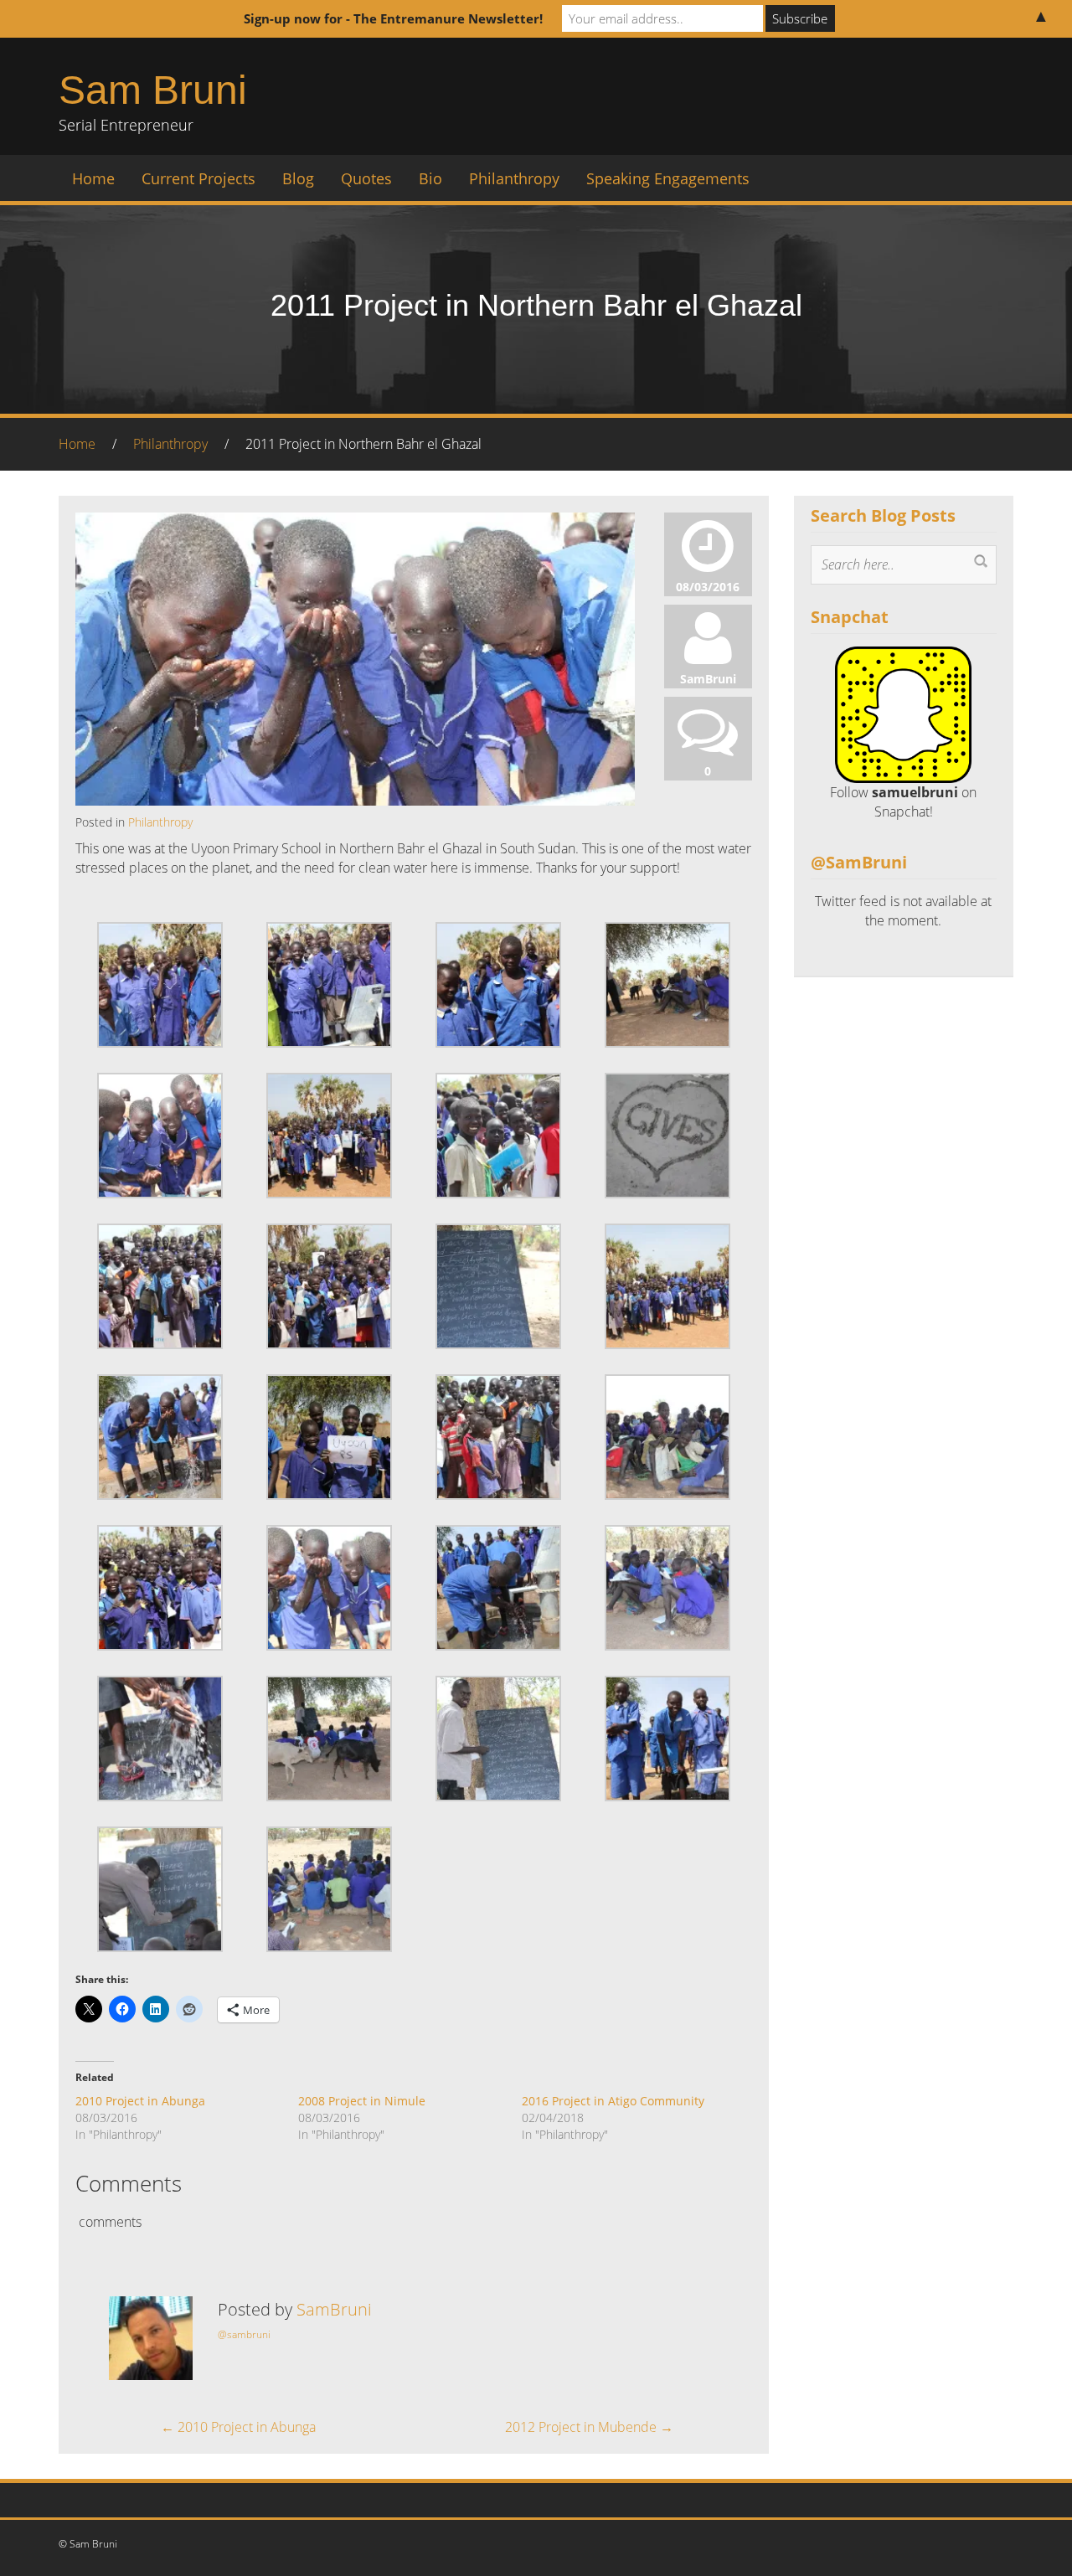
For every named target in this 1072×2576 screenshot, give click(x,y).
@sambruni (244, 2334)
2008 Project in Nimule (362, 2101)
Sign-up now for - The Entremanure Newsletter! (393, 18)
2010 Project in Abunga (140, 2101)
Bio (430, 178)
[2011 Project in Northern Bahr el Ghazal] (355, 698)
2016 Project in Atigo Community (613, 2101)
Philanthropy (514, 178)
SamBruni (334, 2309)
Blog (298, 178)
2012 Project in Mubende (589, 2427)
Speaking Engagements (668, 178)
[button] (160, 985)
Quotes (366, 178)
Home (93, 178)
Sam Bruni (153, 90)
